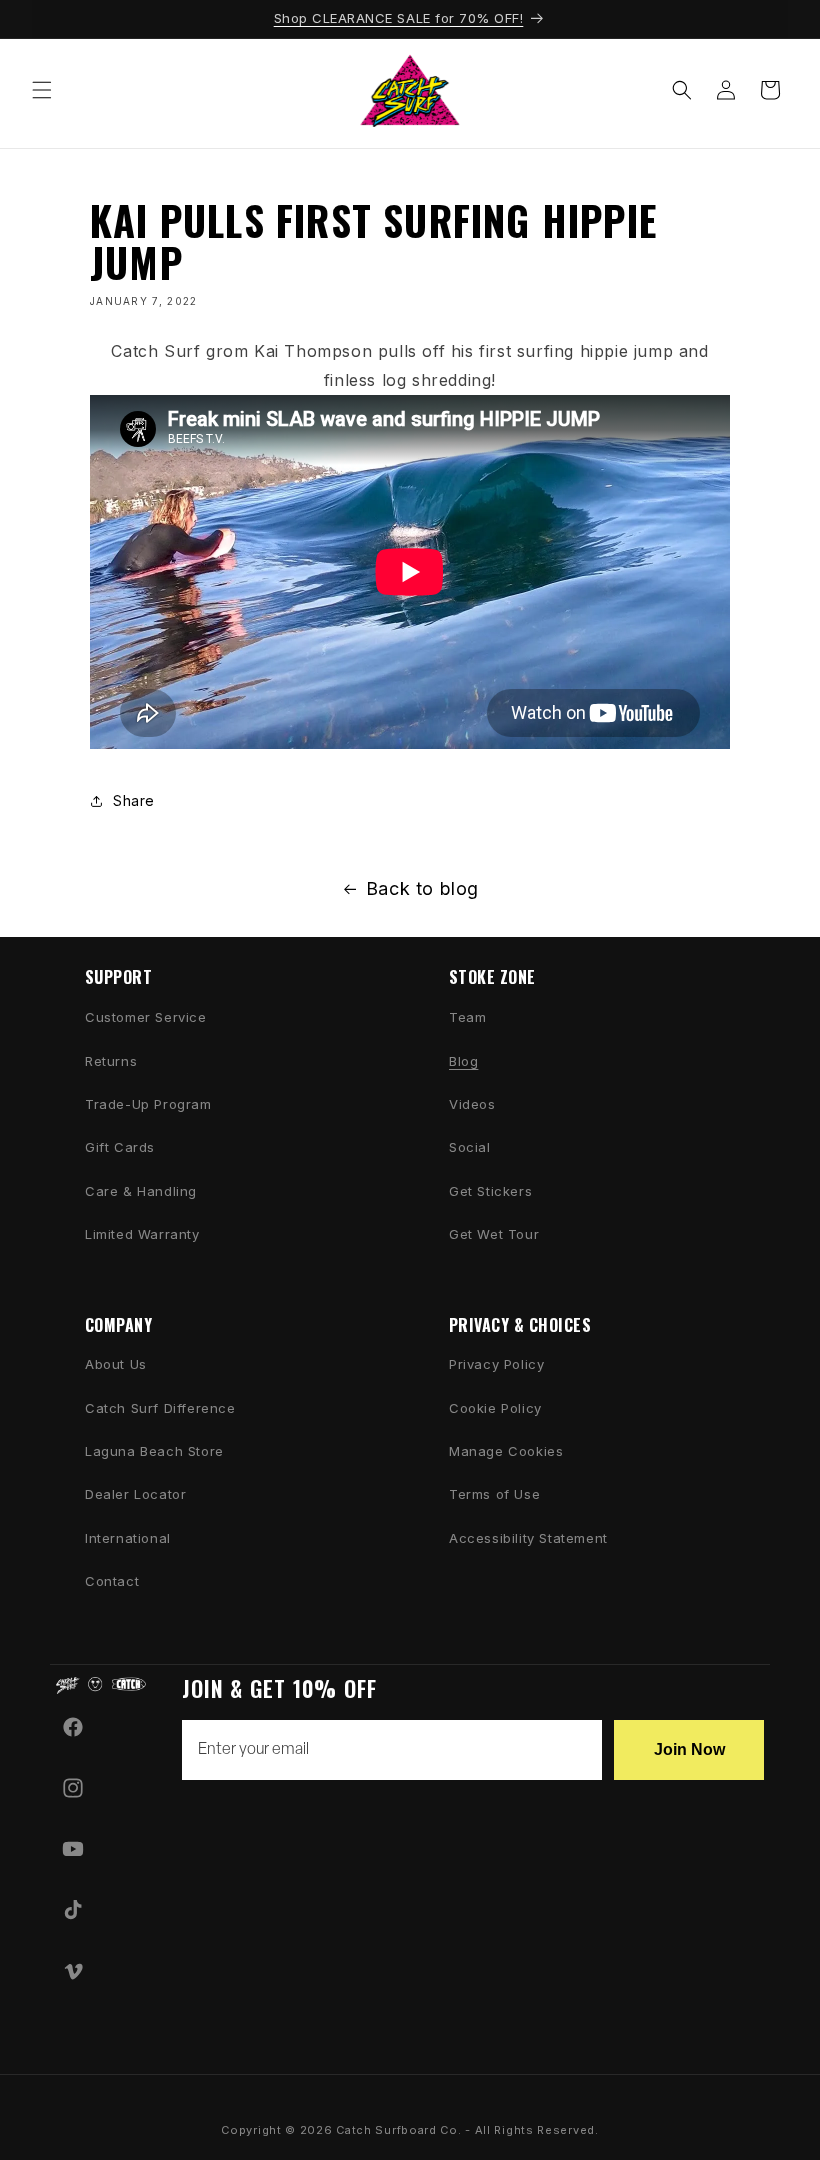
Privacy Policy (496, 1364)
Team (467, 1017)
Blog (463, 1061)
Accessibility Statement (528, 1538)
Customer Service (146, 1017)
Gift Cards (120, 1147)
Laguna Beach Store (154, 1451)
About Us (116, 1364)
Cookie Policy (495, 1408)
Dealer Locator (135, 1494)
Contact (112, 1581)
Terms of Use (494, 1494)
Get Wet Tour (494, 1234)
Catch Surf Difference (160, 1408)
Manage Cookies (506, 1451)
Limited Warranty (142, 1234)
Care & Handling (141, 1191)
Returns (111, 1061)
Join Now (689, 1749)
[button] (42, 90)
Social (470, 1147)
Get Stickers (490, 1191)
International (128, 1538)
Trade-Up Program (148, 1104)
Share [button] (134, 800)
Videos (472, 1104)
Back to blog (422, 888)
